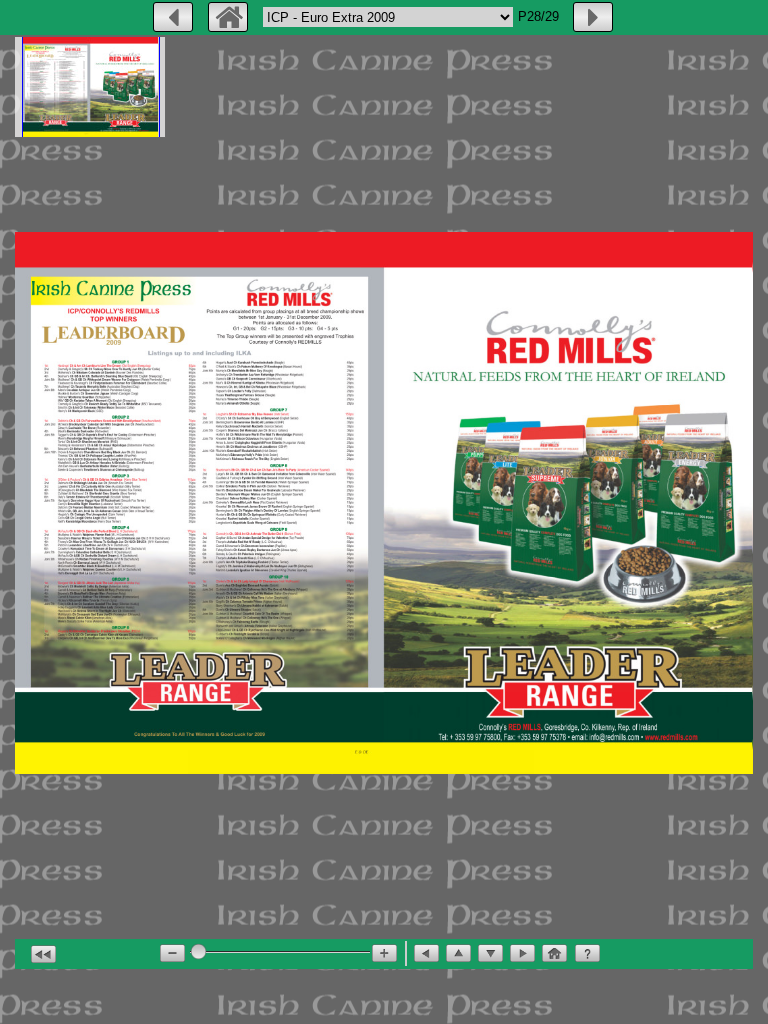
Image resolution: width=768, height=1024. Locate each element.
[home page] (228, 17)
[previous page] (173, 17)
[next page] (593, 17)
